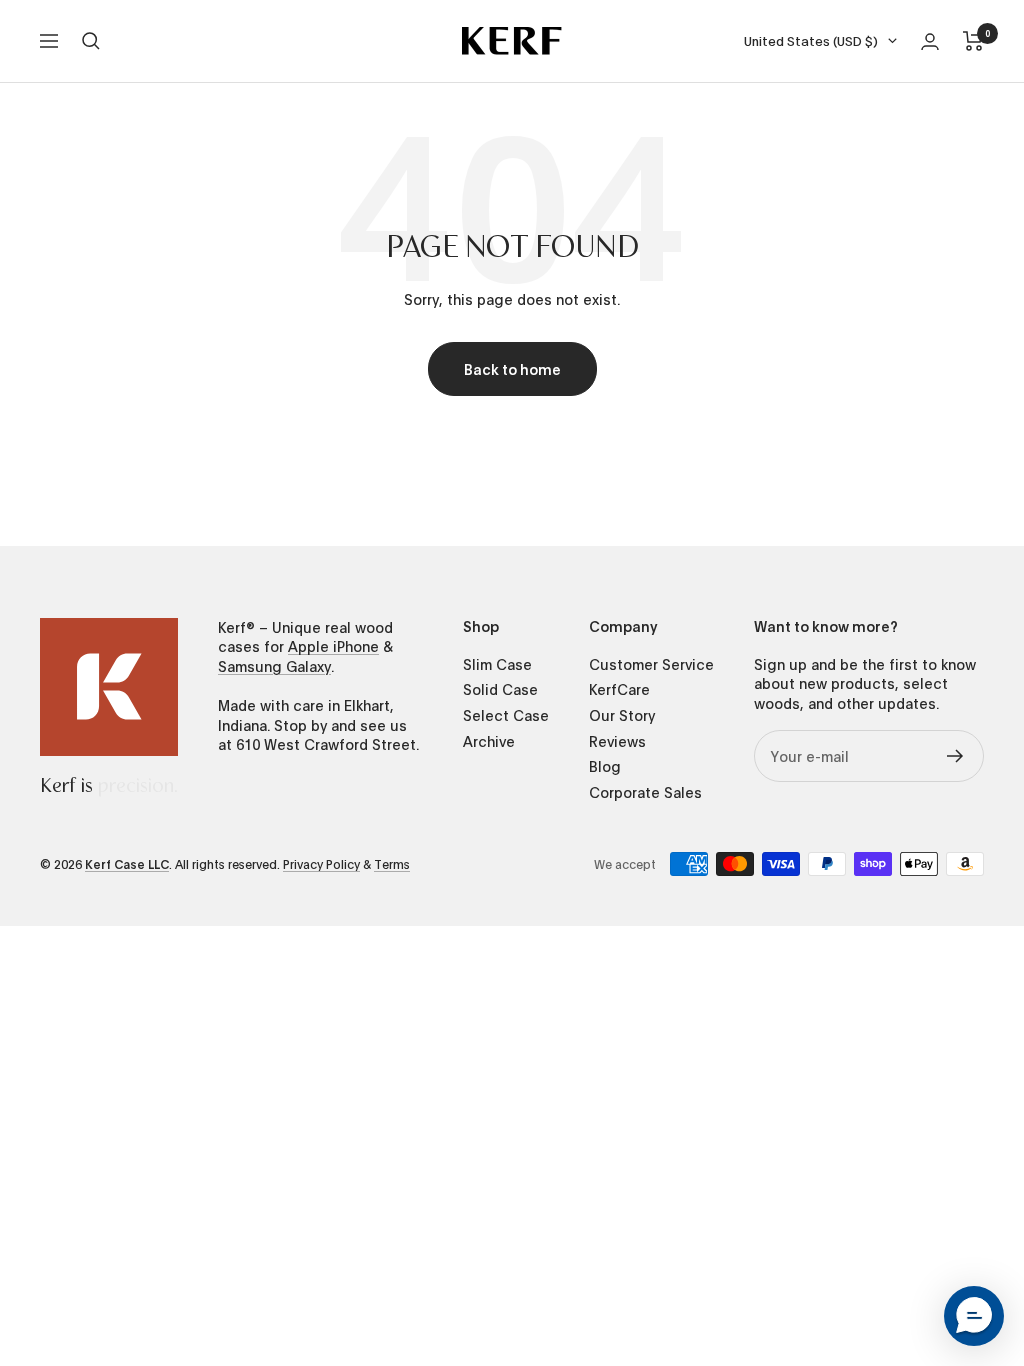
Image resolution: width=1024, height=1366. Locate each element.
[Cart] (973, 41)
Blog (605, 766)
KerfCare (619, 689)
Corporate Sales (645, 792)
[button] (974, 1316)
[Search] (91, 41)
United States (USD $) (811, 40)
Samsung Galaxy (274, 666)
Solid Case (500, 689)
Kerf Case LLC (127, 864)
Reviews (617, 741)
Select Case (506, 715)
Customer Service (651, 664)
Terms (392, 864)
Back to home (512, 369)
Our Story (622, 715)
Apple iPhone (333, 646)
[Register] (955, 756)
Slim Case (497, 664)
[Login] (930, 41)
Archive (489, 741)
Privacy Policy (321, 864)
